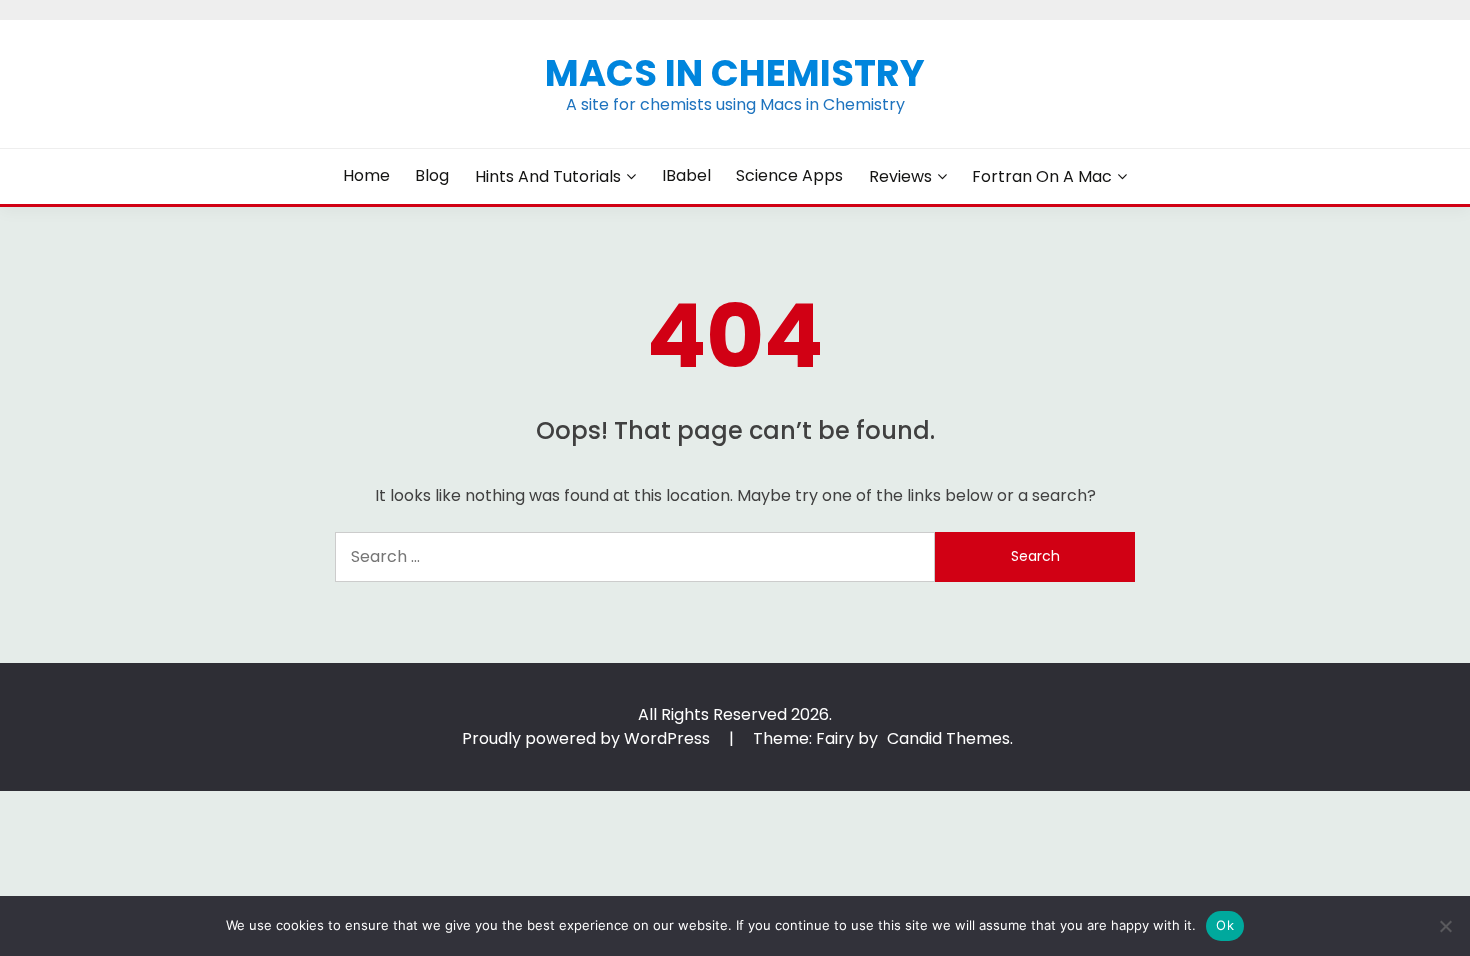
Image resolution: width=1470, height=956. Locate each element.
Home (366, 175)
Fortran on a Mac (1042, 176)
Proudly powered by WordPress (588, 738)
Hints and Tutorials (548, 176)
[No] (1445, 926)
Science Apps (789, 175)
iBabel (686, 175)
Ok (1225, 925)
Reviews (900, 176)
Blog (432, 175)
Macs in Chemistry (735, 73)
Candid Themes (948, 738)
